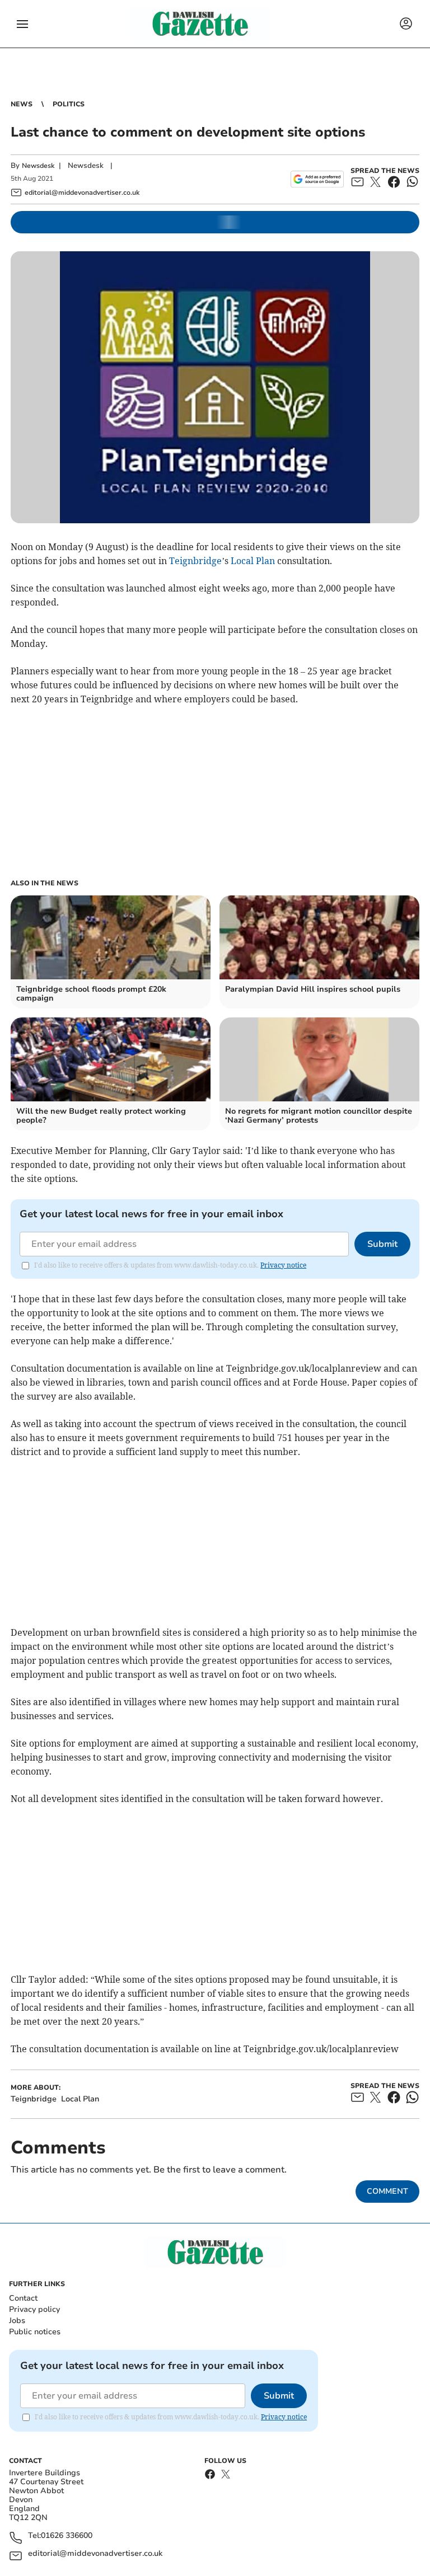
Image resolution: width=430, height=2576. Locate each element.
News (22, 104)
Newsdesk (38, 166)
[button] (22, 24)
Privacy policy (34, 2309)
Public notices (35, 2332)
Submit (382, 1244)
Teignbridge (195, 561)
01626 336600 (67, 2536)
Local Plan (253, 561)
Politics (69, 104)
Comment (387, 2191)
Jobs (17, 2321)
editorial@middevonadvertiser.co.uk (95, 2554)
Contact (23, 2298)
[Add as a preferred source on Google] (317, 179)
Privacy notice (283, 1265)
